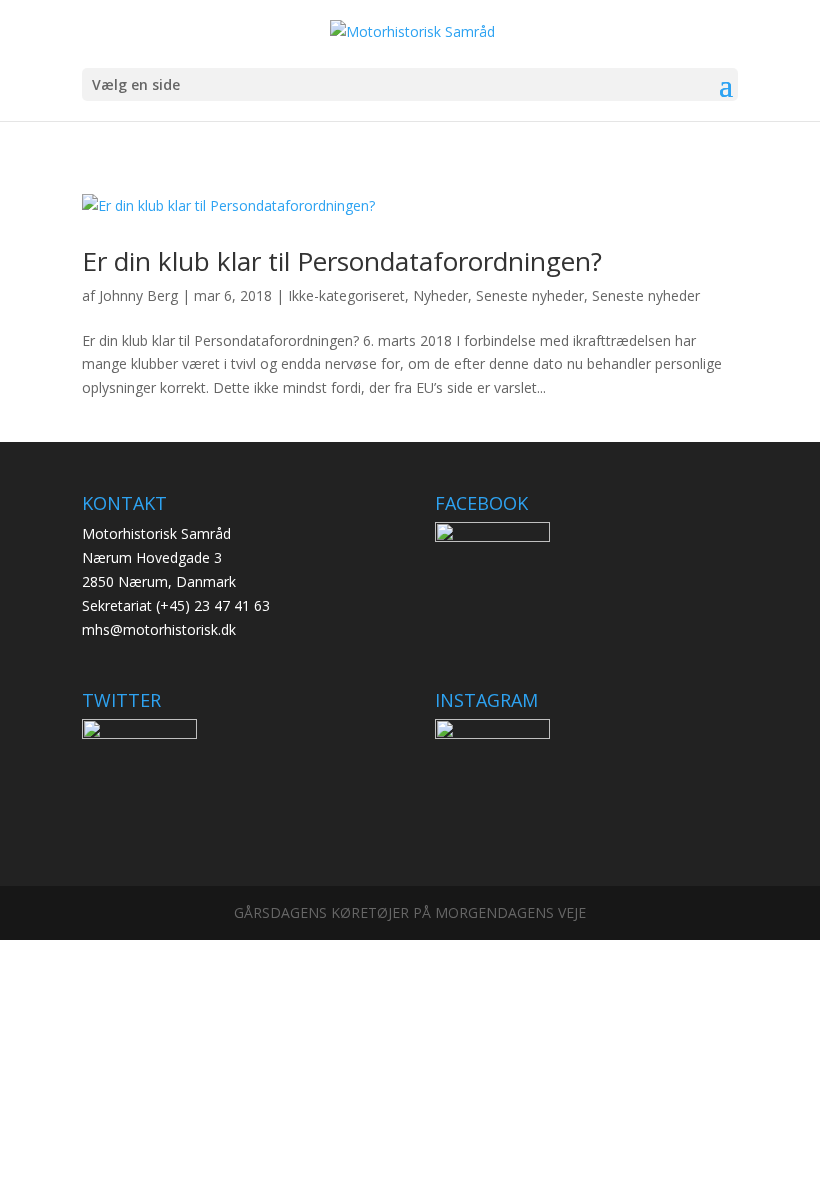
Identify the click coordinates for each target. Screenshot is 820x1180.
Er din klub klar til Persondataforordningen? (342, 261)
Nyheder (440, 295)
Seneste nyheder (530, 295)
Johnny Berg (138, 295)
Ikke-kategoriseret (346, 295)
